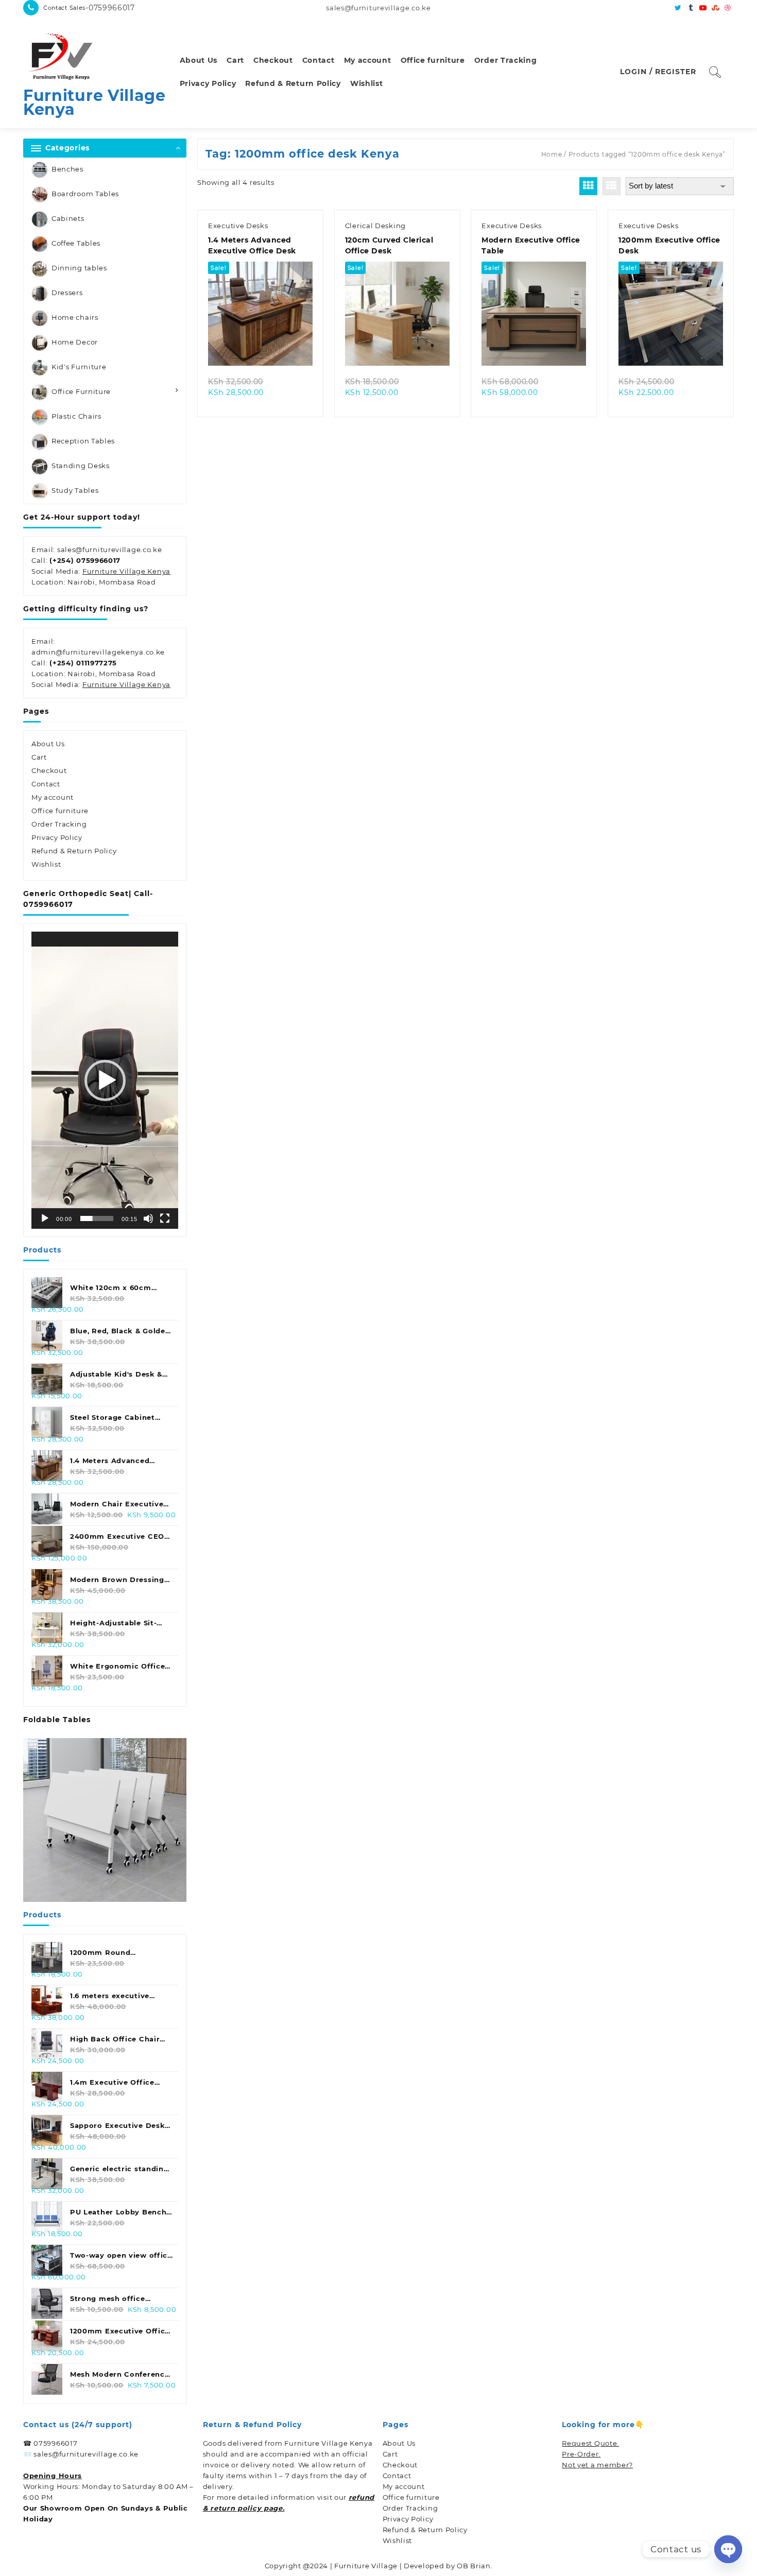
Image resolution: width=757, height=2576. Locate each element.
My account (53, 797)
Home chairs (75, 317)
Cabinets (68, 218)
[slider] (97, 1218)
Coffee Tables (76, 243)
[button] (105, 1080)
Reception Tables (83, 441)
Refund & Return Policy (74, 851)
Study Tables (75, 490)
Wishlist (46, 864)
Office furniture (60, 811)
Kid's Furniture (79, 367)
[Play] (45, 1218)
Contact (46, 784)
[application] (105, 1080)
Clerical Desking (375, 226)
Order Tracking (59, 824)
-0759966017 (110, 8)
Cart (39, 757)
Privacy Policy (57, 837)
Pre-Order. (581, 2454)
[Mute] (148, 1218)
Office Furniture (81, 391)
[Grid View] (588, 186)
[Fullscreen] (165, 1218)
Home (552, 154)
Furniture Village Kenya (94, 102)
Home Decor (75, 342)
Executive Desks (238, 226)
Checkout (49, 770)
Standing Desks (81, 466)
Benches (67, 169)
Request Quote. (590, 2443)
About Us (48, 744)
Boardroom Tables (85, 194)
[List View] (612, 186)
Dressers (67, 293)
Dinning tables (79, 268)
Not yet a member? (597, 2465)
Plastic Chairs (76, 416)
